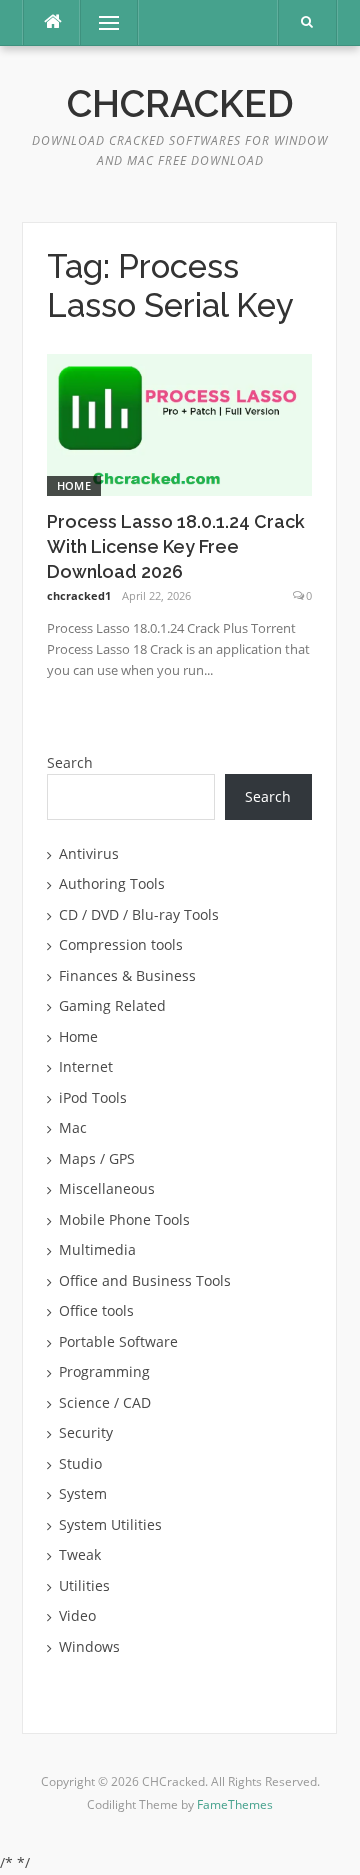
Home (74, 485)
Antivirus (89, 853)
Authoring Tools (112, 883)
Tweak (80, 1554)
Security (86, 1432)
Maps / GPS (97, 1158)
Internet (86, 1066)
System (83, 1493)
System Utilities (110, 1524)
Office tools (96, 1310)
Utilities (84, 1585)
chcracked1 (79, 595)
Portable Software (118, 1341)
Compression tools (121, 944)
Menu (100, 22)
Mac (73, 1127)
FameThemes (235, 1804)
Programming (104, 1371)
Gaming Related (112, 1005)
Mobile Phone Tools (124, 1219)
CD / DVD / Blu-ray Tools (139, 914)
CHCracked (180, 104)
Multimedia (97, 1249)
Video (77, 1615)
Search (70, 762)
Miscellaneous (107, 1188)
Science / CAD (105, 1402)
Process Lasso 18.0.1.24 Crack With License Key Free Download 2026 (176, 546)
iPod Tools (93, 1097)
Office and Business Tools (145, 1280)
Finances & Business (127, 975)
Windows (89, 1646)
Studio (80, 1463)
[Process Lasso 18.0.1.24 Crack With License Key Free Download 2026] (179, 422)
